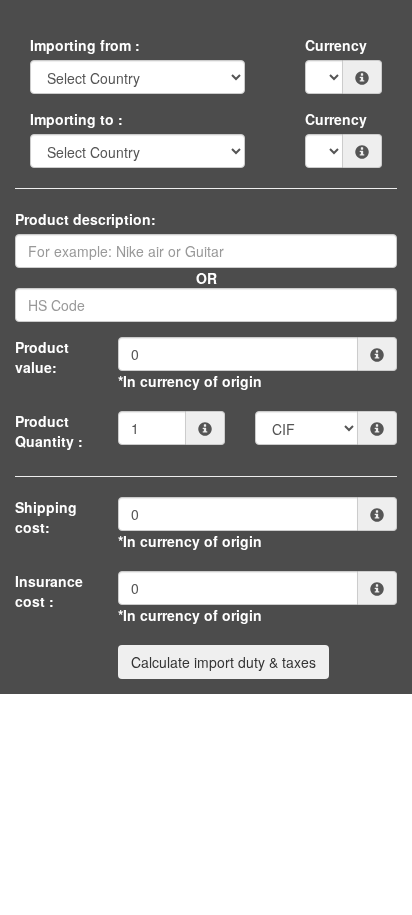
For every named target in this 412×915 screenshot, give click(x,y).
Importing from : (85, 45)
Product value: (42, 357)
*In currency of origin (190, 381)
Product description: (85, 219)
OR (206, 278)
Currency (336, 45)
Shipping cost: (46, 517)
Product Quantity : (49, 431)
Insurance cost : (49, 591)
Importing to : (76, 119)
